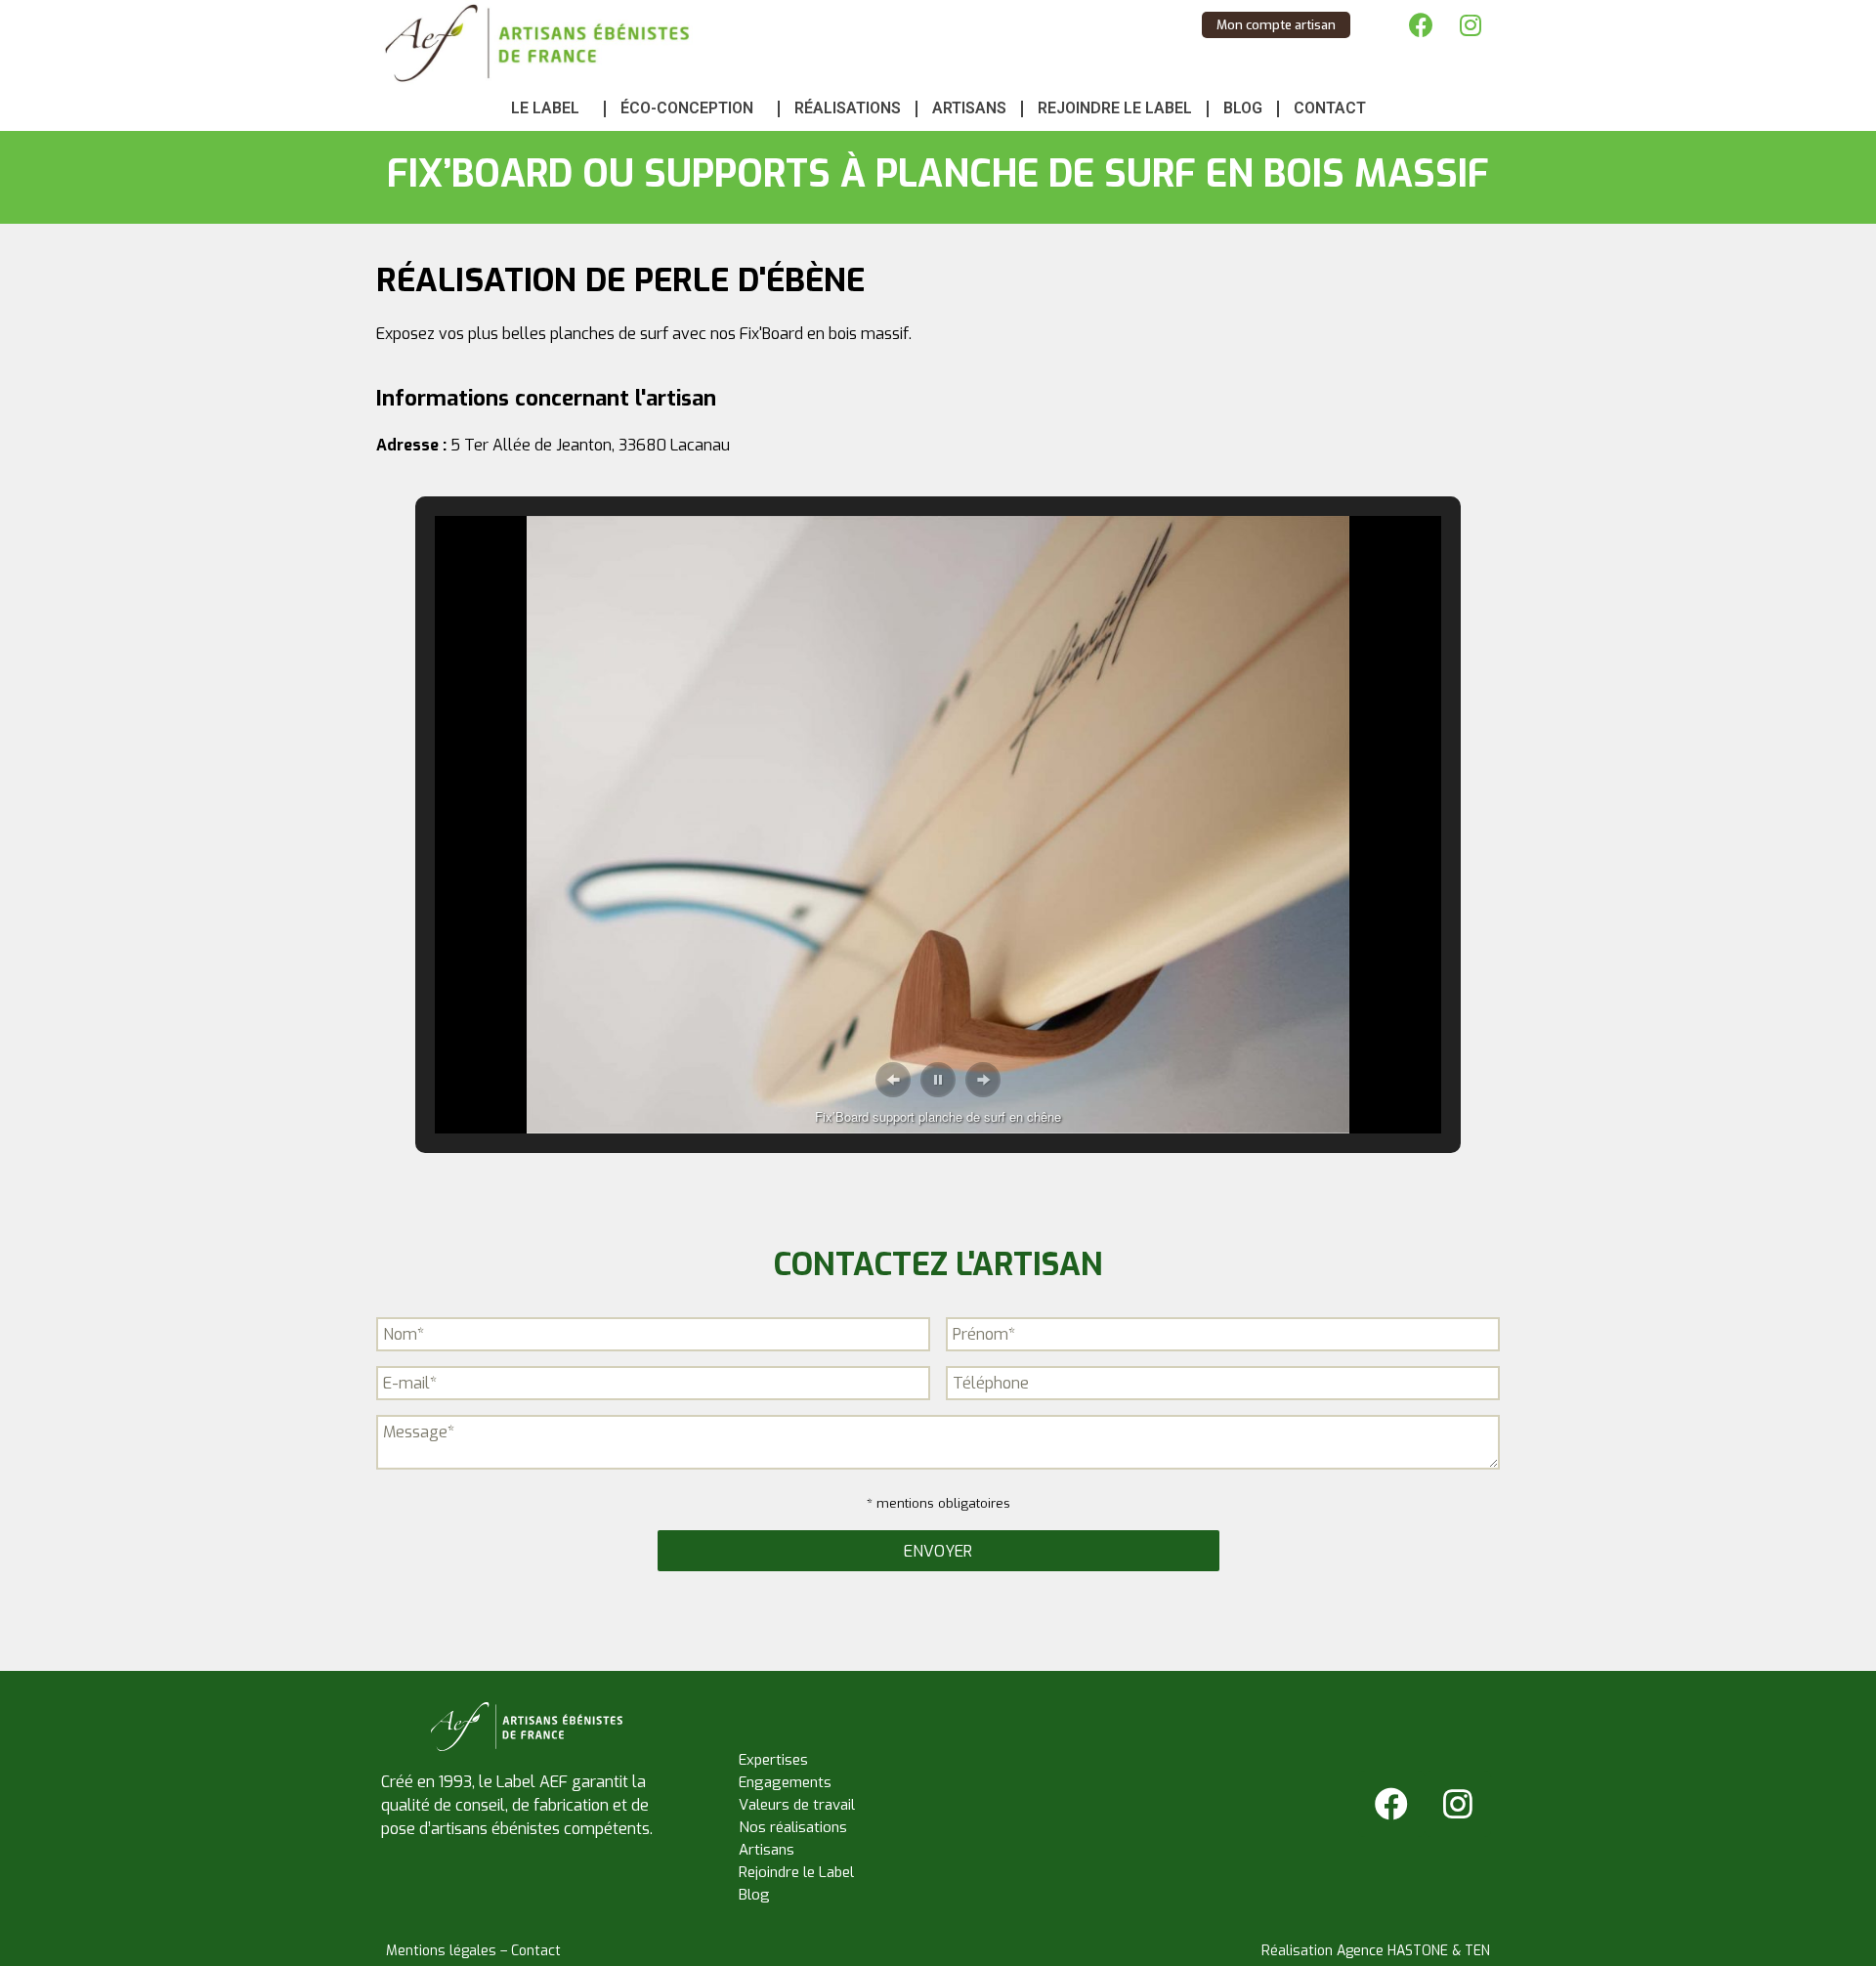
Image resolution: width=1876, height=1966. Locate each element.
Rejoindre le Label (1115, 108)
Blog (1243, 108)
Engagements (785, 1782)
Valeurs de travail (797, 1805)
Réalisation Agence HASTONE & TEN (1376, 1951)
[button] (893, 1080)
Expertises (773, 1760)
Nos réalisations (793, 1827)
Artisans (969, 108)
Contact (1330, 108)
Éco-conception (687, 108)
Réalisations (848, 108)
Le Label (545, 108)
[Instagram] (1471, 24)
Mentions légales (441, 1951)
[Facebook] (1422, 24)
